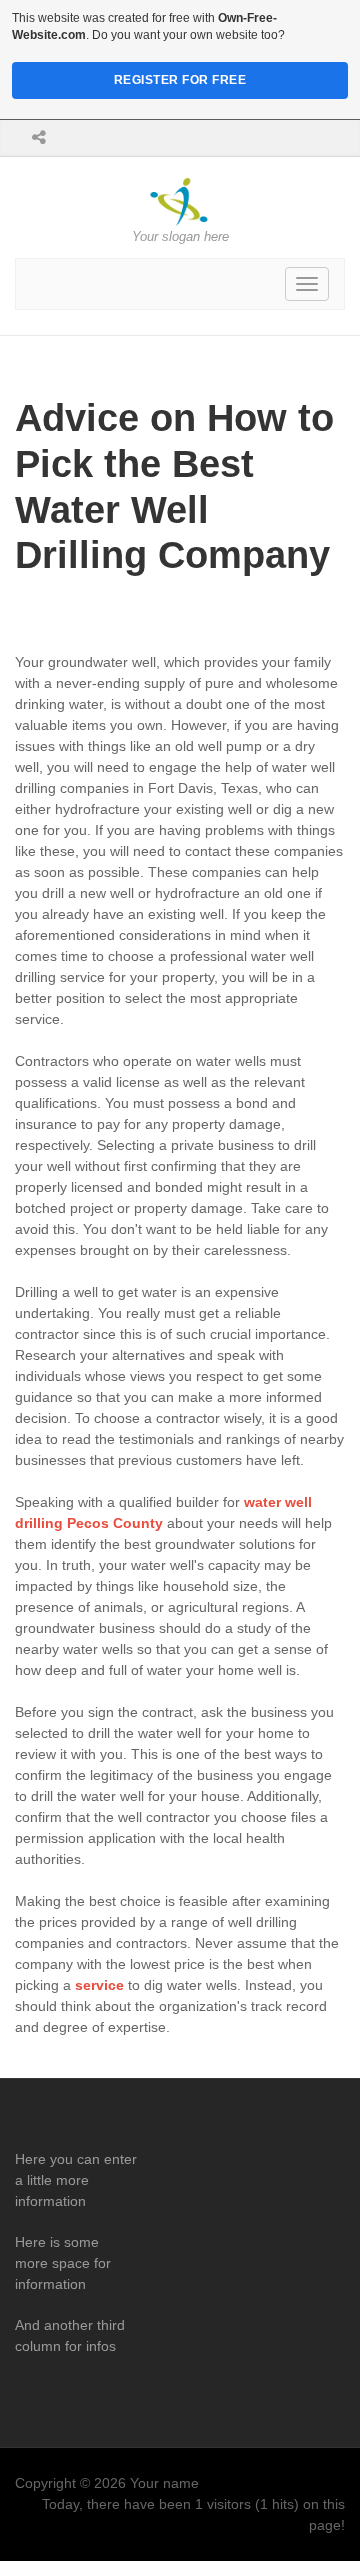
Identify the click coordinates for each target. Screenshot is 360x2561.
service (99, 1985)
